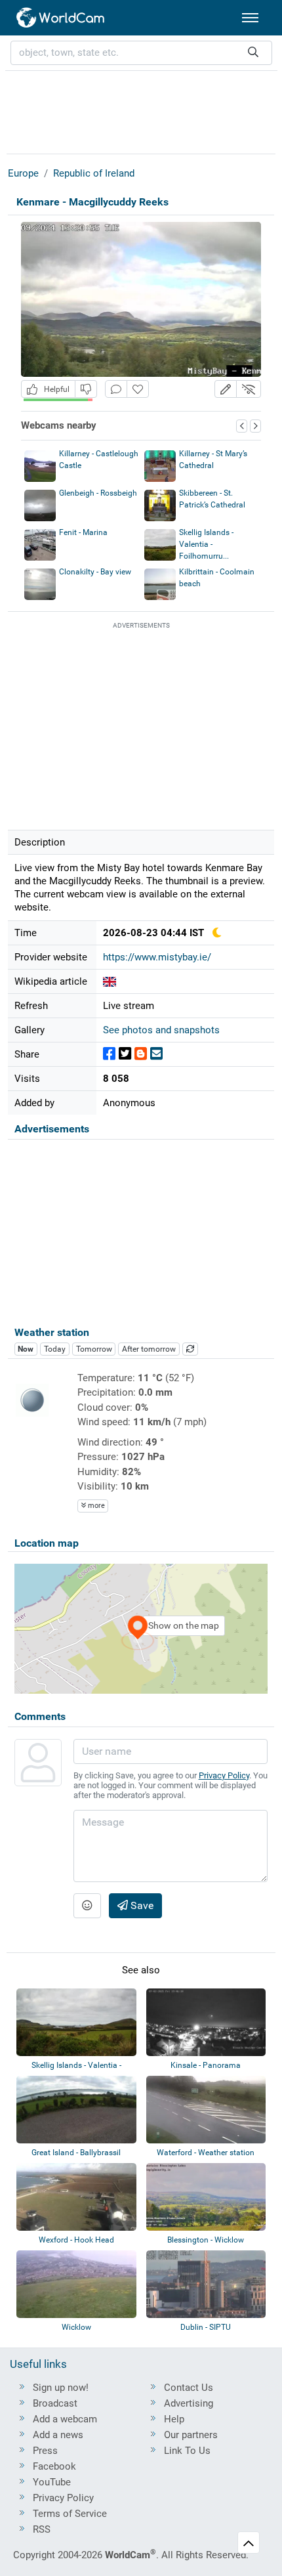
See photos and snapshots (161, 1030)
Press (45, 2451)
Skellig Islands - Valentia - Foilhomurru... (206, 544)
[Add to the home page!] (138, 389)
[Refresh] (190, 1349)
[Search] (253, 53)
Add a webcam (65, 2419)
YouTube (52, 2482)
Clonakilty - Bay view (95, 572)
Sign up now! (61, 2388)
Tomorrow (94, 1349)
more (95, 1506)
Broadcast (55, 2403)
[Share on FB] (109, 1054)
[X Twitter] (125, 1054)
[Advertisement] (141, 110)
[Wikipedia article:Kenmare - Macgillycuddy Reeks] (110, 981)
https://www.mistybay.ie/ (157, 957)
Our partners (191, 2435)
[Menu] (250, 18)
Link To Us (187, 2451)
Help (174, 2419)
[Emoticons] (87, 1906)
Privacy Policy (224, 1775)
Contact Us (189, 2388)
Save (141, 1905)
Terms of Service (70, 2514)
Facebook (54, 2466)
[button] (226, 389)
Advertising (189, 2403)
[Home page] (61, 18)
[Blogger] (141, 1054)
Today (55, 1349)
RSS (42, 2529)
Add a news (58, 2435)
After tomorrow (149, 1349)
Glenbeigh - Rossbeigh (98, 493)
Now (26, 1349)
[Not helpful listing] (86, 389)
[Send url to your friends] (156, 1054)
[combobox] (141, 53)
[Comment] (116, 389)
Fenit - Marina (83, 532)
